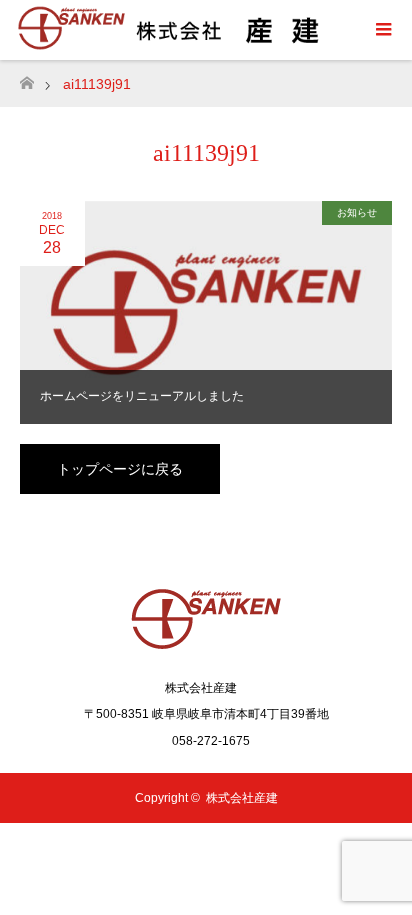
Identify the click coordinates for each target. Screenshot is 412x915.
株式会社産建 (242, 798)
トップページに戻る (120, 469)
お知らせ (357, 212)
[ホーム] (26, 77)
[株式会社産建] (206, 645)
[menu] (382, 30)
